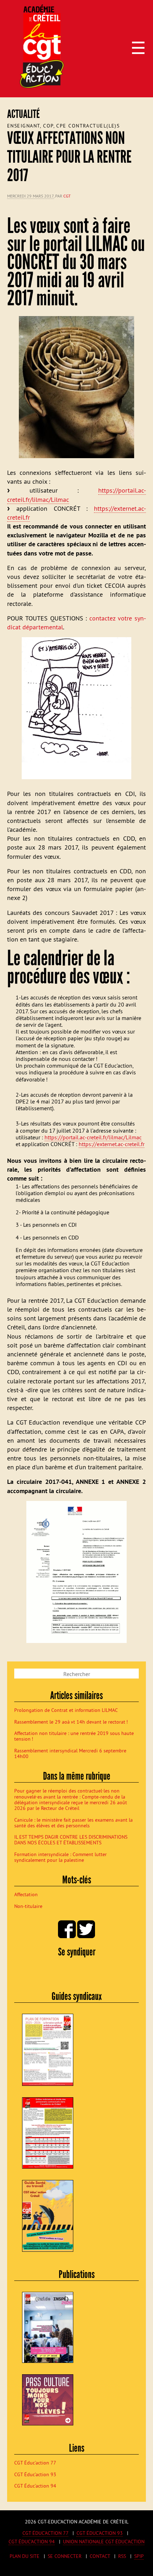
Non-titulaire (28, 1906)
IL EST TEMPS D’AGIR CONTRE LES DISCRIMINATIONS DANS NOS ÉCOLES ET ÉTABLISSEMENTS (71, 1840)
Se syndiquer (77, 1952)
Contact (100, 2556)
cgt (67, 196)
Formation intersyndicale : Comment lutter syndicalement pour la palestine (60, 1857)
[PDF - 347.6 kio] (76, 1573)
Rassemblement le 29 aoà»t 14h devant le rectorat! (71, 1722)
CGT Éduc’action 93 (35, 2474)
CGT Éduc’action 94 (35, 2486)
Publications (77, 2274)
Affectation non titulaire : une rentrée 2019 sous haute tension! (74, 1736)
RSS (122, 2556)
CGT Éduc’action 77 (35, 2463)
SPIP (139, 2556)
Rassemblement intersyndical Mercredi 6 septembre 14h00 (70, 1753)
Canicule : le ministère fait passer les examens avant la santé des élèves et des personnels (73, 1823)
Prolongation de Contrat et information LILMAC (66, 1710)
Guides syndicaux (77, 1996)
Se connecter (65, 2556)
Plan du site (25, 2556)
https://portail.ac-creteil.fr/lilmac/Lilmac (93, 1137)
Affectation (26, 1894)
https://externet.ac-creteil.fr (112, 1144)
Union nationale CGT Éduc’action (104, 2542)
